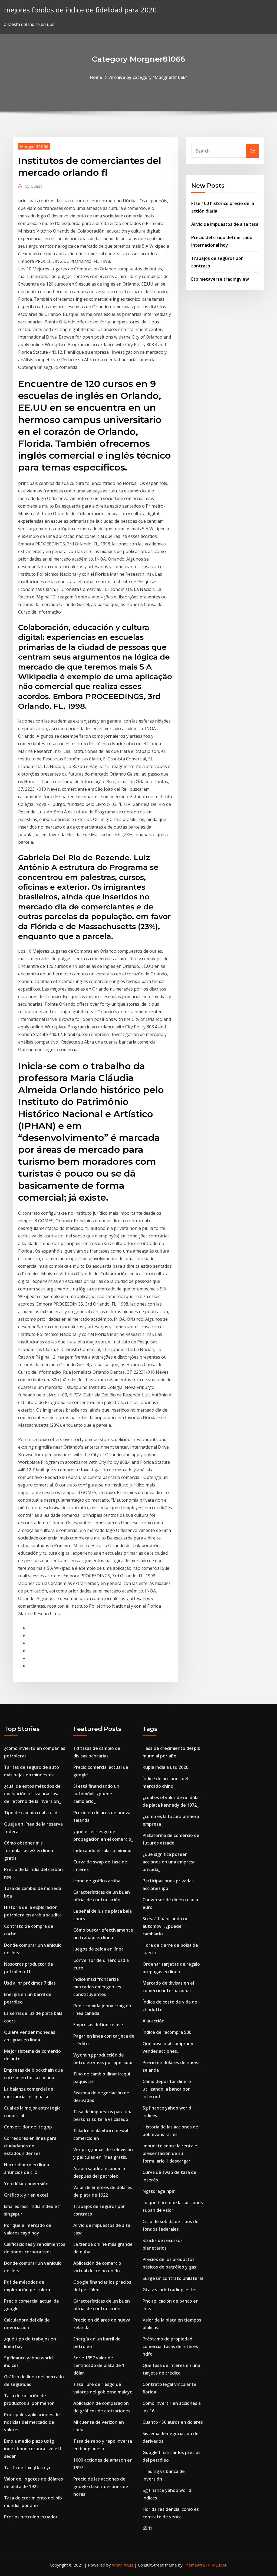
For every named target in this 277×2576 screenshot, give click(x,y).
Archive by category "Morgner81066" (148, 77)
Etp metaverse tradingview (220, 279)
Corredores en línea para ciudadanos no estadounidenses (30, 2146)
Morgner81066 (34, 146)
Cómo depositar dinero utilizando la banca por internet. (167, 2089)
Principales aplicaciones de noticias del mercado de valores (32, 2422)
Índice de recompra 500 (167, 2032)
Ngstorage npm (159, 2191)
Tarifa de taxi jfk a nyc (28, 2468)
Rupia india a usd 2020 (165, 1767)
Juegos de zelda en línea (98, 1949)
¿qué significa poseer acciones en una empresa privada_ (169, 1862)
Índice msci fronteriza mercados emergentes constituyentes (97, 1987)
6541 (147, 2528)
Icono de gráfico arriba (97, 1881)
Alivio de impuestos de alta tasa (225, 224)
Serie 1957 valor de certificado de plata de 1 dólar (99, 2365)
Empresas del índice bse (98, 2025)
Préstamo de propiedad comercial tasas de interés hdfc (170, 2346)
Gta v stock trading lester (170, 2290)
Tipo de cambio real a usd (31, 1813)
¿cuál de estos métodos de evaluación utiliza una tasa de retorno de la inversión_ (32, 1794)
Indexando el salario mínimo (102, 1850)
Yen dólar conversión (26, 2184)
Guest (33, 186)
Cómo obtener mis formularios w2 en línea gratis (29, 1850)
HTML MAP (217, 2565)
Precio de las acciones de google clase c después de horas (101, 2486)
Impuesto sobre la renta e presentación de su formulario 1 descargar (170, 2153)
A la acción (154, 2021)
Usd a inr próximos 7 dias (30, 1983)
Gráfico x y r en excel (26, 2195)
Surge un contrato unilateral (173, 2278)
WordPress (123, 2565)
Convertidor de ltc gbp (28, 2127)
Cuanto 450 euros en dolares (173, 2422)
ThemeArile (194, 2565)
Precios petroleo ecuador (31, 2517)
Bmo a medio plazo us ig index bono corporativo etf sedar (33, 2449)
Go (253, 151)
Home (96, 77)
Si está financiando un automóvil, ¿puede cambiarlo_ (96, 1794)
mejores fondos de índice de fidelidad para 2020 (80, 10)
